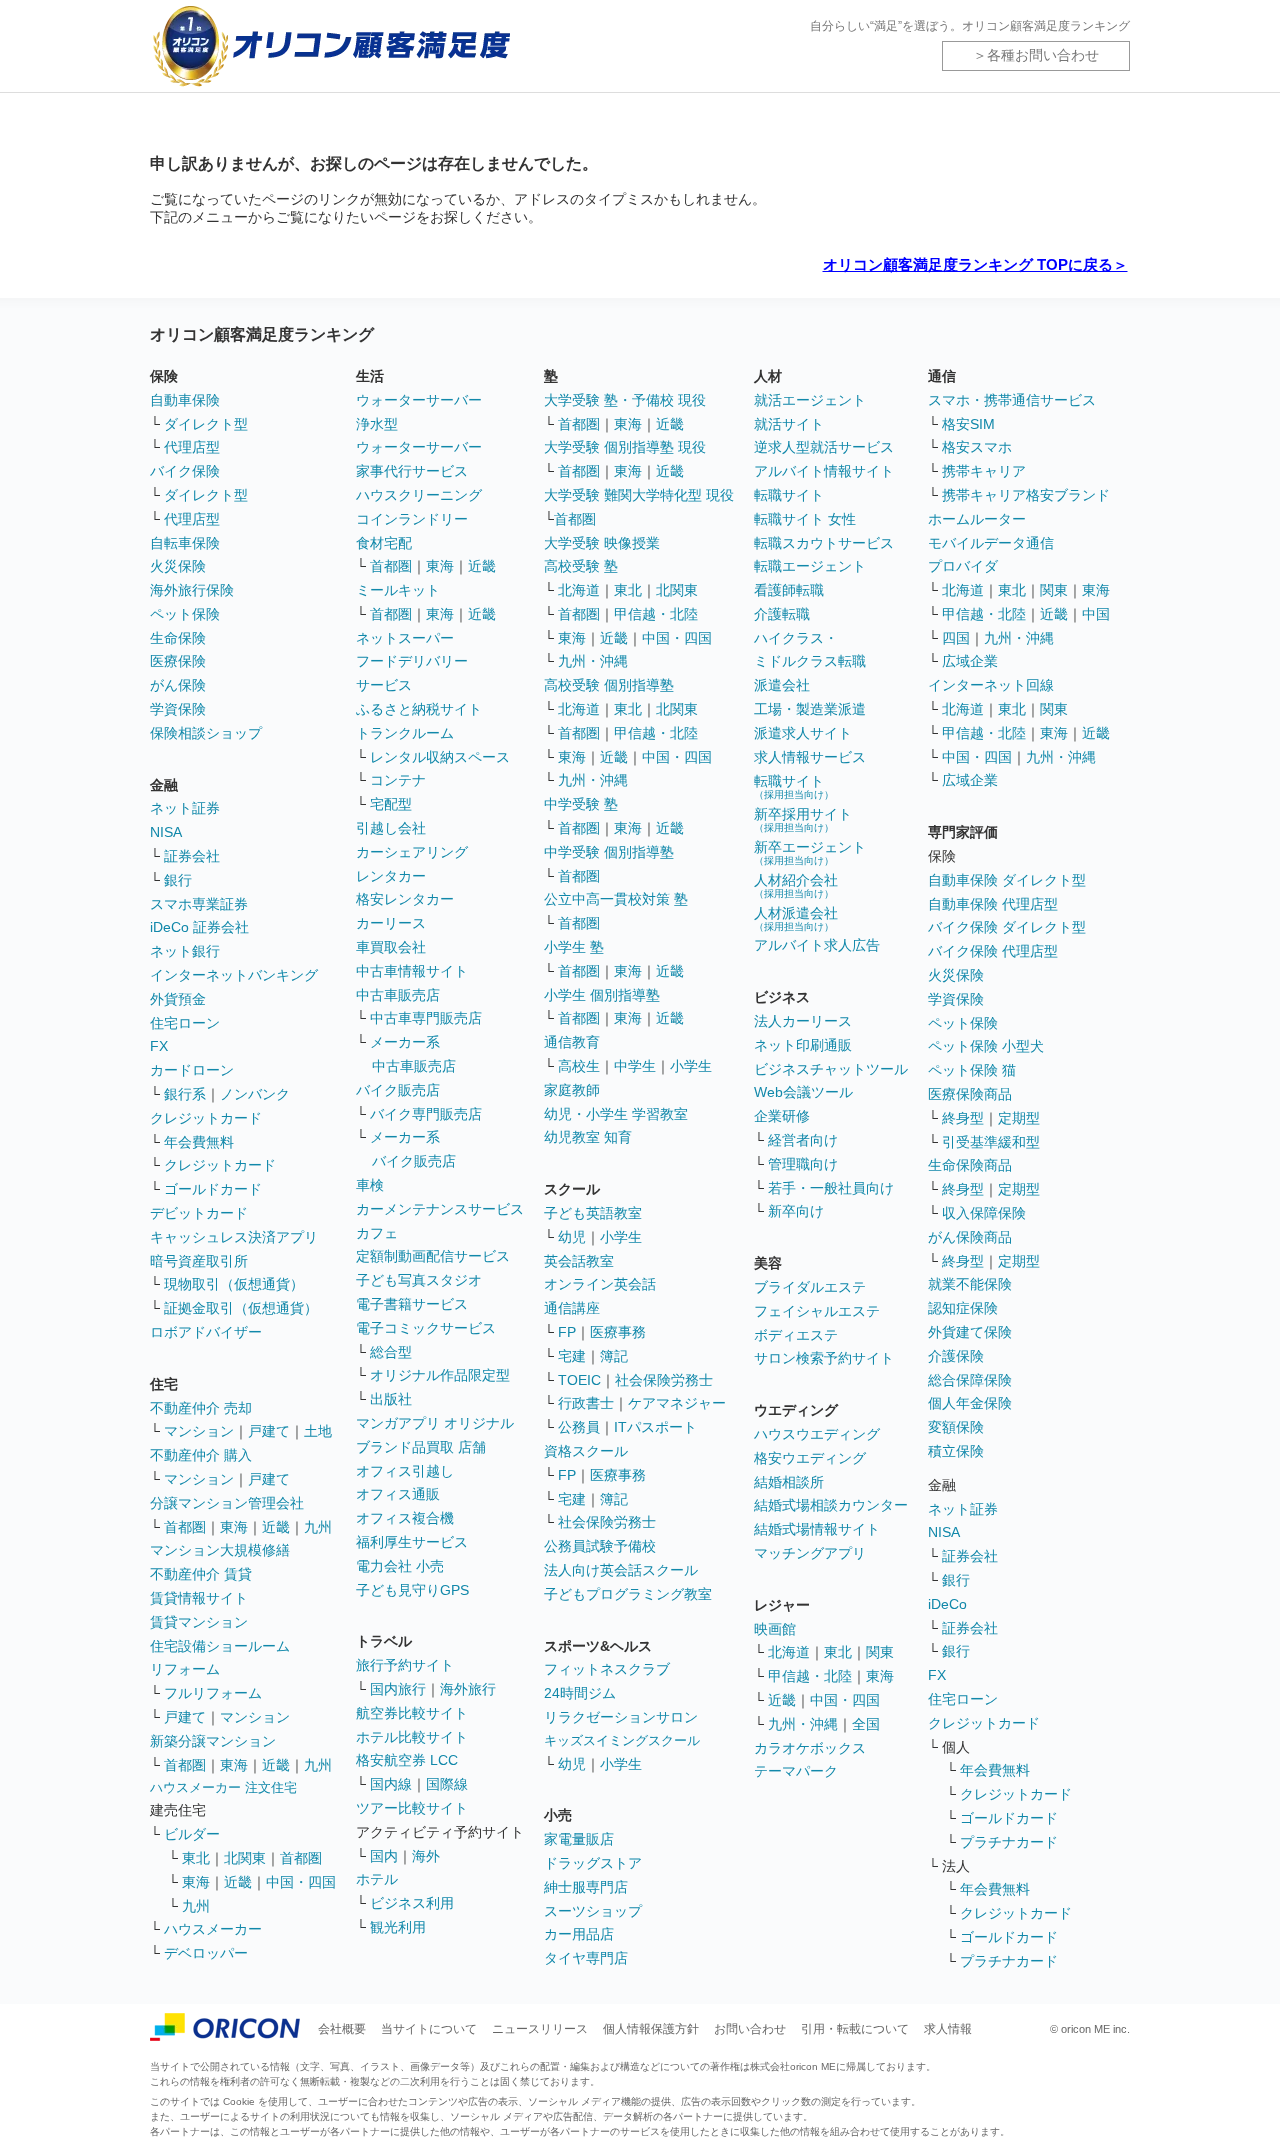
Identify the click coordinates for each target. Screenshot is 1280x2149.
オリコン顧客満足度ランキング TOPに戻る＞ (975, 264)
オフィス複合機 (405, 1518)
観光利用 (398, 1927)
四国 (956, 638)
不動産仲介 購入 (201, 1455)
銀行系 (185, 1094)
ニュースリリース (540, 2029)
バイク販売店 (398, 1090)
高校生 (579, 1066)
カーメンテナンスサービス (440, 1209)
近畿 (276, 1527)
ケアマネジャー (677, 1403)
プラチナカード (1009, 1842)
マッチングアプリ (810, 1553)
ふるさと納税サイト (419, 709)
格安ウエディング (810, 1458)
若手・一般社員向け (831, 1188)
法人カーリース (803, 1021)
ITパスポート (655, 1427)
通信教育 (572, 1042)
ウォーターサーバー (419, 400)
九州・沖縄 (593, 661)
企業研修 (782, 1116)
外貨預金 (178, 999)
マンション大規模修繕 (220, 1550)
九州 (318, 1527)
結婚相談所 (789, 1482)
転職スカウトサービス (824, 543)
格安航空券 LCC (407, 1760)
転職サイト (789, 495)
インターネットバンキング (234, 975)
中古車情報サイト (412, 971)
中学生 (635, 1066)
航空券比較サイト (412, 1713)
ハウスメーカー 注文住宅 (223, 1787)
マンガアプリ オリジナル (435, 1423)
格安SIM (968, 424)
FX (159, 1046)
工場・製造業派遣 (810, 709)
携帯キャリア (984, 471)
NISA (166, 832)
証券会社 (192, 856)
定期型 (1019, 1118)
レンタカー (391, 876)
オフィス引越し (405, 1471)
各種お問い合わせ (1043, 55)
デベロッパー (206, 1953)
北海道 (579, 590)
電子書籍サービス (412, 1304)
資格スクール (586, 1451)
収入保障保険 (984, 1213)
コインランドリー (412, 519)
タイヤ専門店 (586, 1958)
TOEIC (579, 1380)
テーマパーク (796, 1771)
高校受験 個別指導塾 (609, 685)
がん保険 (178, 685)
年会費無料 (199, 1142)
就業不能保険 (970, 1284)
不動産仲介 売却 (201, 1408)
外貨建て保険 (970, 1332)
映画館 (775, 1629)
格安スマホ (977, 447)
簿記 (614, 1356)
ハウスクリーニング (419, 495)
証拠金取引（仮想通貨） (241, 1308)
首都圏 (185, 1527)
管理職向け (803, 1164)
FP (567, 1332)
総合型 (391, 1352)
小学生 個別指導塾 (602, 995)
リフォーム (185, 1669)
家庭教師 (572, 1090)
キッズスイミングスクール (622, 1740)
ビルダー (192, 1834)
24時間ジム (580, 1693)
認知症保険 (963, 1308)
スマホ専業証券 (199, 904)
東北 (196, 1858)
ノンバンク (255, 1094)
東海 (234, 1527)
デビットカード (199, 1213)
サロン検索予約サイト (824, 1358)
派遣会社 (782, 685)
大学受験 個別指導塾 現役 (625, 447)
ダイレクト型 (206, 424)
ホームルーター (977, 519)
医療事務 (618, 1332)
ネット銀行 (185, 951)
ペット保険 (185, 614)
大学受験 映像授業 (602, 543)
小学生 (691, 1066)
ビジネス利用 (412, 1903)
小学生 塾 (574, 947)
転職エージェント (810, 566)
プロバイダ (963, 566)
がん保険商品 (970, 1237)
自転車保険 (185, 543)
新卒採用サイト (803, 819)
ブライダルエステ (810, 1287)
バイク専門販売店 (426, 1114)
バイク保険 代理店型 (993, 951)
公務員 (579, 1427)
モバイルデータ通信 (991, 543)
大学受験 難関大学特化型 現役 (639, 495)
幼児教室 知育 (588, 1137)
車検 (370, 1185)
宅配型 (391, 804)
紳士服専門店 (586, 1887)
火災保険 (178, 566)
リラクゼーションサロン (621, 1717)
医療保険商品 (970, 1094)
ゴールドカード (213, 1189)
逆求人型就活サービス (824, 447)
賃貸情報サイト (199, 1598)
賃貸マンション (199, 1622)
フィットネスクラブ (607, 1669)
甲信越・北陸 (656, 614)
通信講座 (572, 1308)
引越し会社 (391, 828)
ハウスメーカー (213, 1929)
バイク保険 (185, 471)
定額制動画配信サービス (433, 1256)
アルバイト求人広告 (817, 945)
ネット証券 (185, 808)
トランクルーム (405, 733)
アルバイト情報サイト (824, 471)
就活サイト (789, 424)
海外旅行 (468, 1689)
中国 (1096, 614)
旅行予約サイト (405, 1665)
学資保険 (178, 709)
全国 (866, 1724)
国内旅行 (398, 1689)
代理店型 (192, 447)
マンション (199, 1431)
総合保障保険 (970, 1380)
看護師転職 (789, 590)
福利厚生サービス (412, 1542)
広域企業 (970, 661)
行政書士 (586, 1403)
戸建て (269, 1431)
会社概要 (342, 2029)
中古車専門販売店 (426, 1018)
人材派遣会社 (796, 918)
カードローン (192, 1070)
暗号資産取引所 (199, 1261)
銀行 (178, 880)
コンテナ (398, 780)
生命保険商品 (970, 1165)
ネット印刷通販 (803, 1045)
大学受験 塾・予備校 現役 (625, 400)
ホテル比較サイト (412, 1737)
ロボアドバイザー (206, 1332)
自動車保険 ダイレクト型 (1007, 880)
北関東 (245, 1858)
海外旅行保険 (192, 590)
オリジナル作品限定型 (440, 1375)
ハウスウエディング (817, 1434)
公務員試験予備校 (600, 1546)
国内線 (391, 1784)
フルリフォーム (213, 1693)
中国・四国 (301, 1882)
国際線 (447, 1784)
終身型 (963, 1118)
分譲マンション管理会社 (227, 1503)
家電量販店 (579, 1839)
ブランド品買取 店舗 (421, 1447)
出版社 (391, 1399)
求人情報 (948, 2029)
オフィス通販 (398, 1494)
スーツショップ (593, 1911)
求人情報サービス (810, 757)
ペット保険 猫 (972, 1070)
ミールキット (398, 590)
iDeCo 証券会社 (199, 927)
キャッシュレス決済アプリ (234, 1237)
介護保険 (956, 1356)
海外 (426, 1856)
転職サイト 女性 (805, 519)
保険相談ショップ (206, 733)
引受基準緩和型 (991, 1142)
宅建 (572, 1356)
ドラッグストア (593, 1863)
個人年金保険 (970, 1403)
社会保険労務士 (664, 1380)
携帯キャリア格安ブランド (1026, 495)
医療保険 (178, 661)
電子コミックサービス (426, 1328)
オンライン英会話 (600, 1284)
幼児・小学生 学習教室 (616, 1114)
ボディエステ (796, 1335)
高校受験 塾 (581, 566)
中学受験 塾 (581, 804)
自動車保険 (185, 400)
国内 (384, 1856)
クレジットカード (206, 1118)
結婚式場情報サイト (817, 1529)
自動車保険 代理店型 (993, 904)
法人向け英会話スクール (621, 1570)
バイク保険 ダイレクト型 (1007, 927)
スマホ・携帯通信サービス (1012, 400)
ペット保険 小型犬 (986, 1046)
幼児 (572, 1237)
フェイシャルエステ (817, 1311)
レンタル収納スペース (440, 757)
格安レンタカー (405, 899)
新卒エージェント (810, 852)
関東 (880, 1652)
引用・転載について (855, 2029)
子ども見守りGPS (412, 1590)
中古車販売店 (398, 995)
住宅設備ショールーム (220, 1646)
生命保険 (178, 638)
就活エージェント (810, 400)
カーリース (391, 923)
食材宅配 (384, 543)
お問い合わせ (750, 2029)
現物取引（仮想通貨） (234, 1284)
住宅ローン (185, 1023)
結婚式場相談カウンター (831, 1505)
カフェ (377, 1233)
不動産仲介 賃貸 (201, 1574)
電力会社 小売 (400, 1566)
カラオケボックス (810, 1748)
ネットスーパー (405, 638)
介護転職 (782, 614)
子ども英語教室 (593, 1213)
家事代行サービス (412, 471)
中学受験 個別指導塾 (609, 852)
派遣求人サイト (803, 733)
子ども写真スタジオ (419, 1280)
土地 (318, 1431)
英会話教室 (579, 1261)
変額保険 (956, 1427)
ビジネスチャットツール (831, 1069)
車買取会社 (391, 947)
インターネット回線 (991, 685)
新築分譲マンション (213, 1741)
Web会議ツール (803, 1092)
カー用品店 (579, 1934)
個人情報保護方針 (651, 2029)
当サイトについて (429, 2029)
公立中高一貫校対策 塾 (616, 899)
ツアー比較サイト (412, 1808)
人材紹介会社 (796, 885)
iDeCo (947, 1604)
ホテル (377, 1879)
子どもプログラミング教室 (628, 1594)
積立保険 (956, 1451)
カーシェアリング (412, 852)
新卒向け (796, 1211)
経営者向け (803, 1140)
